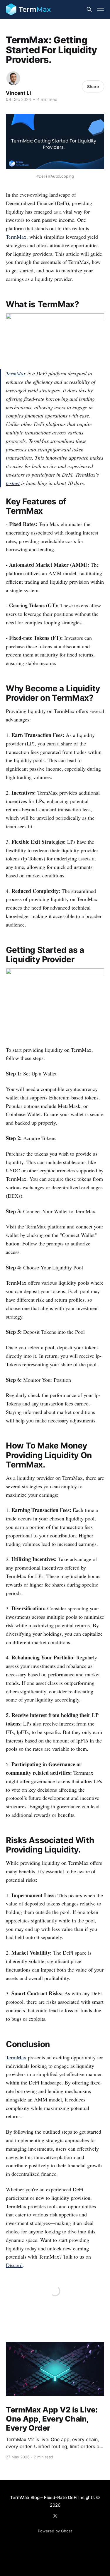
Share (93, 86)
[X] (55, 2516)
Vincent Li (18, 93)
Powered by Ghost (55, 2531)
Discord (14, 2265)
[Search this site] (89, 9)
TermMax (16, 373)
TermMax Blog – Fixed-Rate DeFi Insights (52, 2497)
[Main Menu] (101, 9)
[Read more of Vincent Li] (13, 78)
